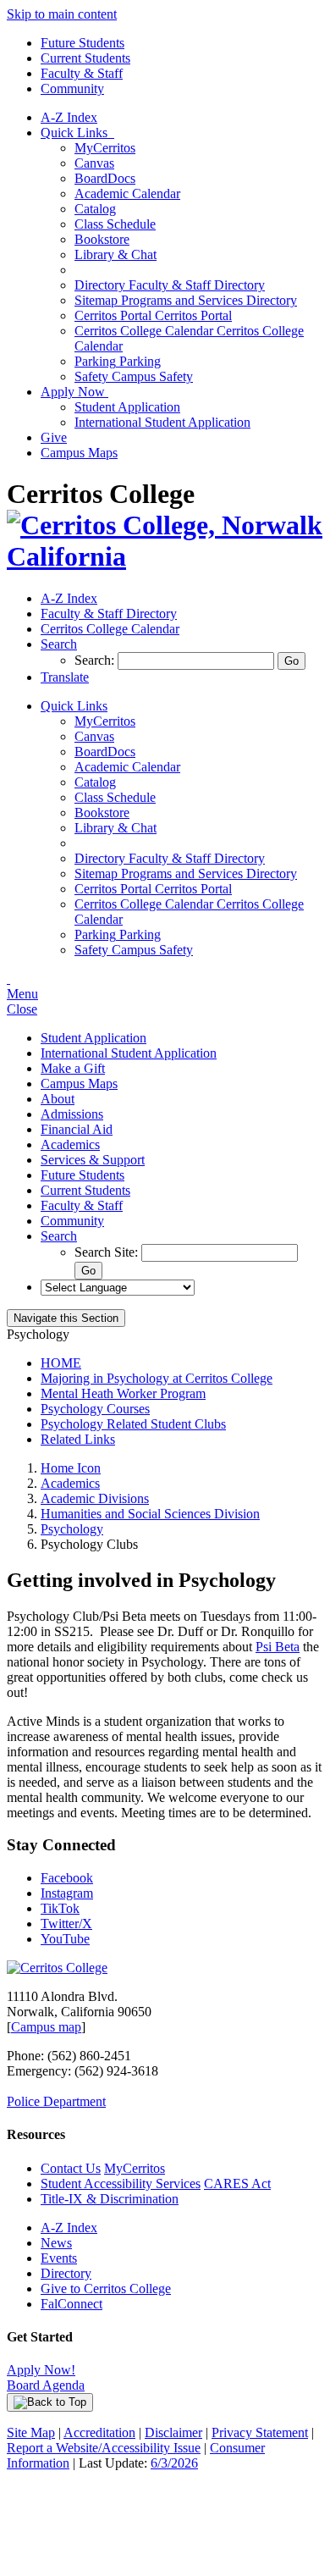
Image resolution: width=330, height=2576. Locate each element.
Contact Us (71, 2168)
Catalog (95, 209)
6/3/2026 (174, 2463)
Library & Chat (115, 254)
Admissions (72, 1114)
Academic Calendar (127, 193)
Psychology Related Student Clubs (133, 1424)
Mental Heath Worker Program (123, 1393)
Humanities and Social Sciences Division (150, 1514)
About (58, 1099)
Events (59, 2258)
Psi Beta (278, 1647)
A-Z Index (69, 117)
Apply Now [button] (74, 392)
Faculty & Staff (82, 73)
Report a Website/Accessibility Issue (104, 2448)
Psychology (72, 1529)
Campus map (46, 2027)
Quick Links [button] (77, 133)
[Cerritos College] (57, 1968)
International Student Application (162, 422)
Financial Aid (77, 1129)
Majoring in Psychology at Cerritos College (157, 1378)
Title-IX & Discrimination (110, 2199)
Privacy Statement (260, 2432)
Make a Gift (73, 1068)
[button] (59, 644)
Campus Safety (134, 376)
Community (72, 88)
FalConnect (71, 2304)
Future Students (82, 43)
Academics (70, 1144)
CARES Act (237, 2184)
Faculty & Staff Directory (170, 285)
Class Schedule (115, 224)
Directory (66, 2273)
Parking (118, 361)
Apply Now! (41, 2370)
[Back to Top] (50, 2402)
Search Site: (108, 1252)
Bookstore (102, 239)
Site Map (31, 2432)
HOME (61, 1363)
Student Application (127, 407)
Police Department (56, 2101)
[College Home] (165, 556)
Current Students (85, 58)
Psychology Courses (95, 1409)
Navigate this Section (66, 1318)
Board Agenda (46, 2385)
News (56, 2243)
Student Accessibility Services (121, 2184)
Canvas (94, 163)
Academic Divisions (95, 1498)
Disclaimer (173, 2432)
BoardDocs (105, 178)
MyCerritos (105, 148)
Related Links (78, 1439)
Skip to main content (62, 14)
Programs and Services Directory (186, 300)
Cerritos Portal (153, 315)
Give (54, 437)
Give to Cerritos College (106, 2289)
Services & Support (93, 1160)
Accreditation (99, 2432)
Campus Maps (79, 453)
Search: (96, 660)
